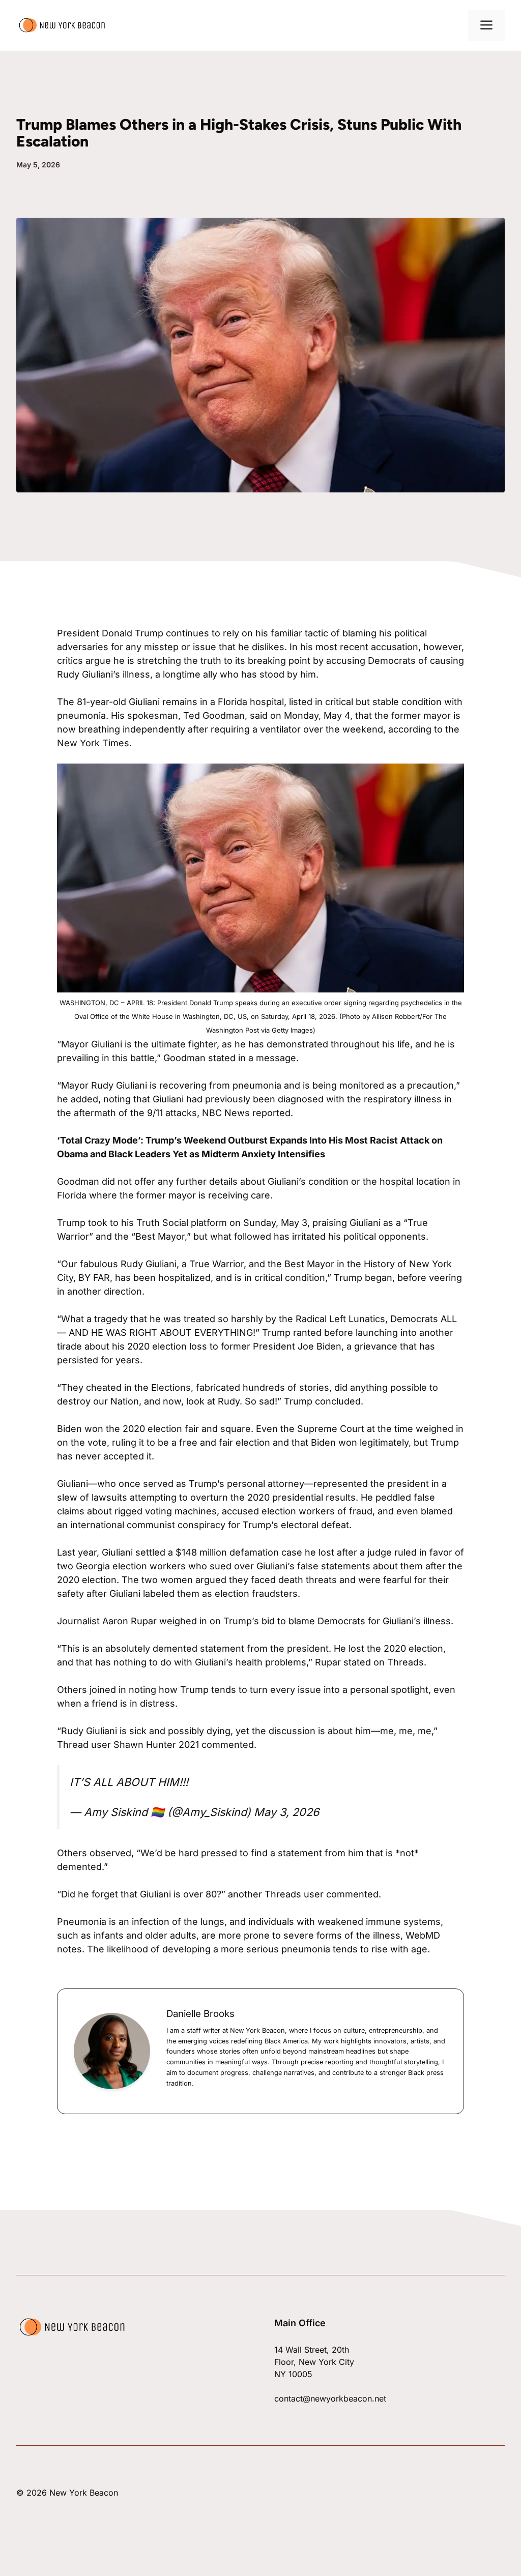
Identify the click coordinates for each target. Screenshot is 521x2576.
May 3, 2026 (286, 1812)
